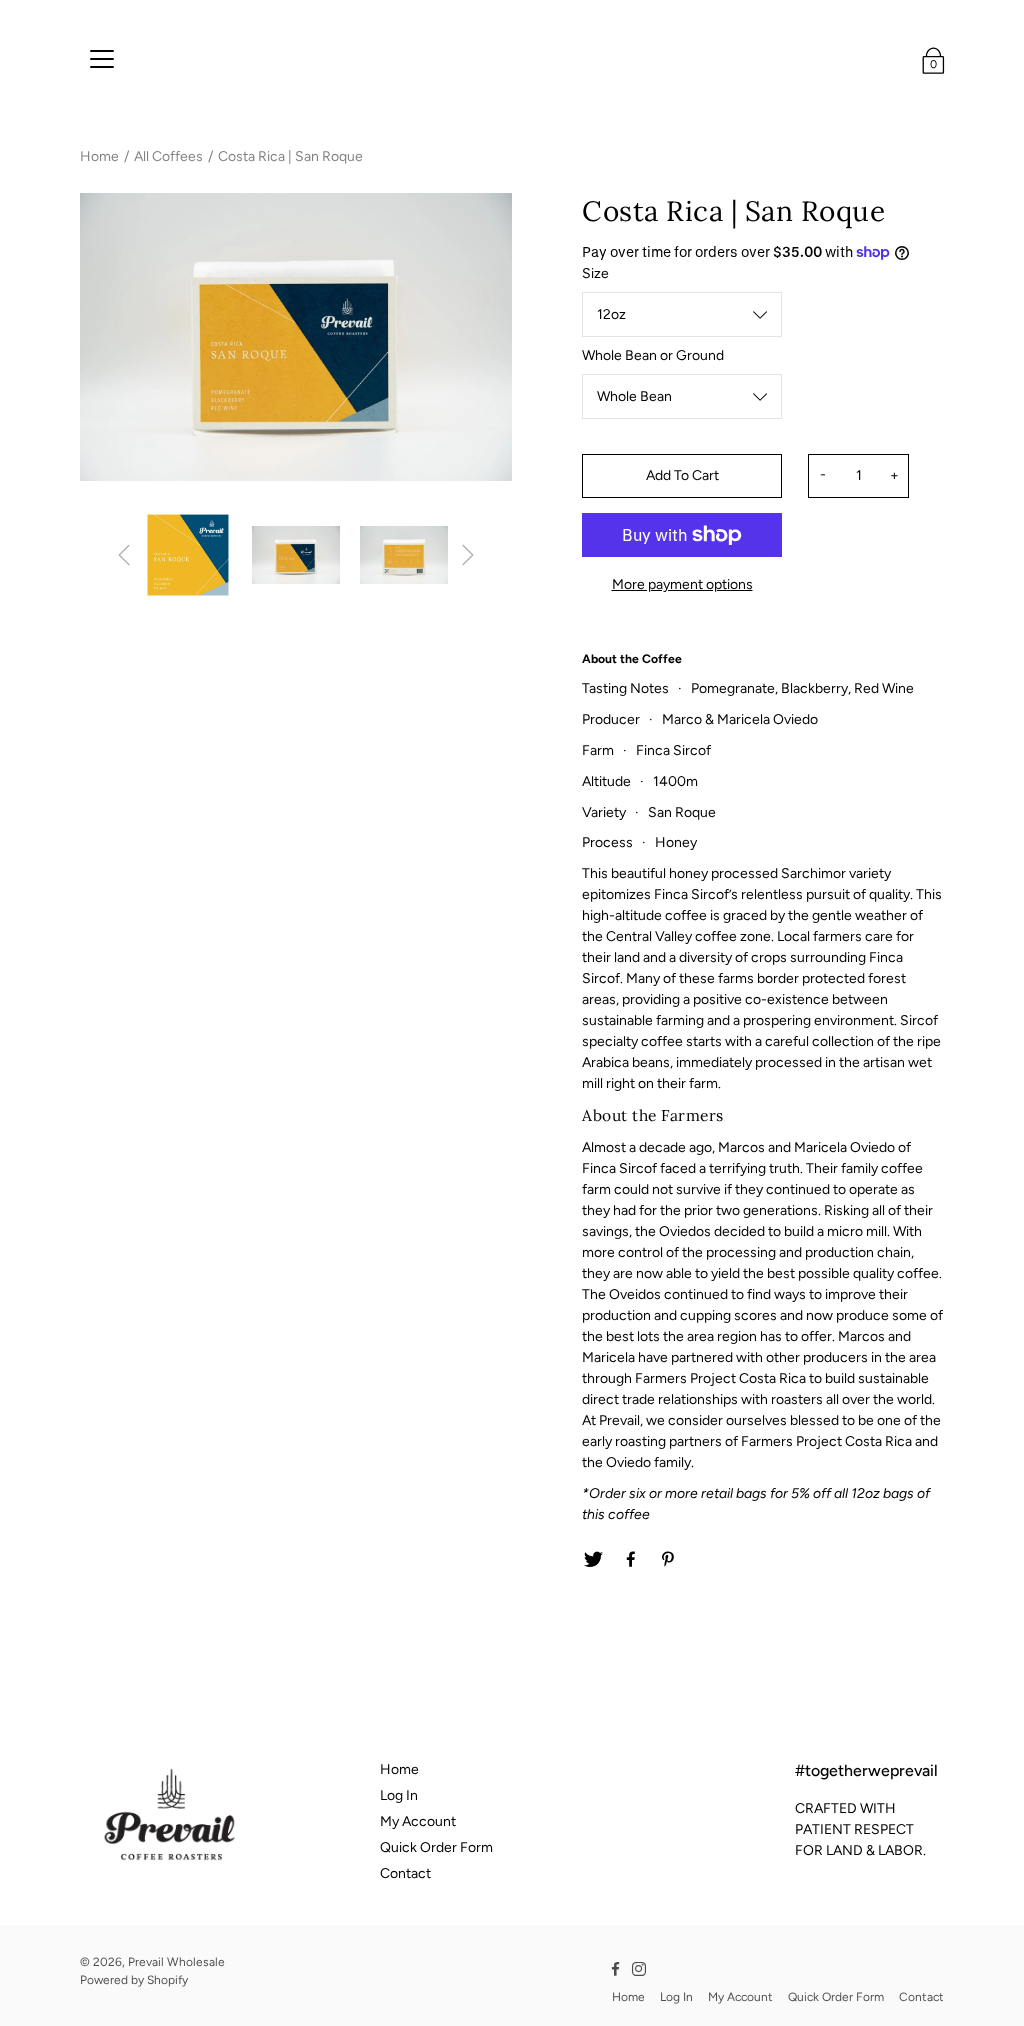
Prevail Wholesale (176, 1962)
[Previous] (124, 555)
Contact (405, 1873)
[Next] (468, 555)
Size (595, 273)
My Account (418, 1821)
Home (99, 156)
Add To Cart (682, 475)
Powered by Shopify (134, 1980)
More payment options (682, 584)
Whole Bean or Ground (653, 355)
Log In (399, 1795)
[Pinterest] (669, 1560)
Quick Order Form (436, 1847)
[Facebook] (631, 1560)
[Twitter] (593, 1560)
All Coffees (168, 156)
